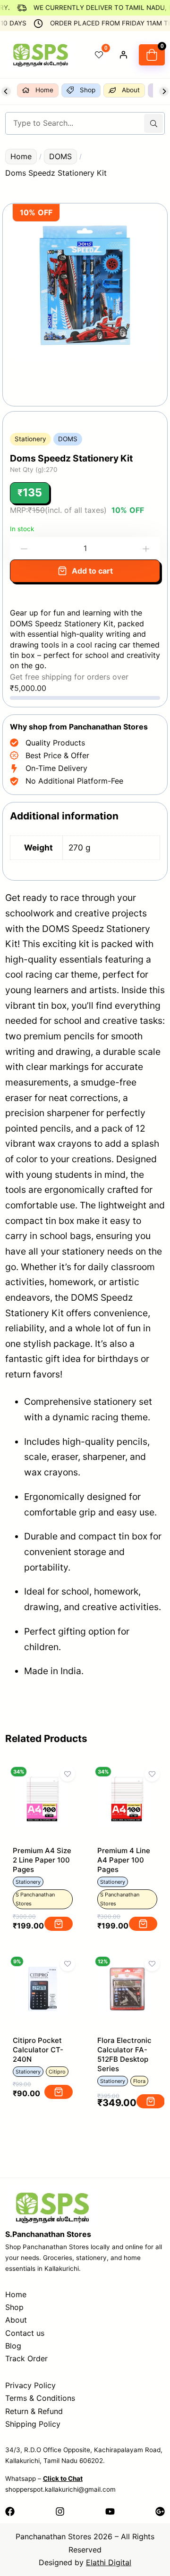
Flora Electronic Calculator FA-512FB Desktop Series (124, 2054)
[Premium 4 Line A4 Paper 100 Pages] (127, 1779)
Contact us (25, 2333)
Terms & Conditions (40, 2398)
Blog (13, 2346)
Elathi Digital (109, 2562)
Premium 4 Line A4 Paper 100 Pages (124, 1860)
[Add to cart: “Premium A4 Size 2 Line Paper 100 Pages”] (59, 1924)
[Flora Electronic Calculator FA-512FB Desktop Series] (127, 1968)
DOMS (60, 156)
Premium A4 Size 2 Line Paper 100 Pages (42, 1860)
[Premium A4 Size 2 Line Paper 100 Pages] (43, 1779)
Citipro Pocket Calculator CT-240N (38, 2050)
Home (21, 156)
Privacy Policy (30, 2385)
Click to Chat (63, 2479)
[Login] (123, 55)
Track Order (26, 2358)
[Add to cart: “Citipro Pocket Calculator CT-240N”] (59, 2092)
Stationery (30, 439)
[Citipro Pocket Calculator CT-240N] (43, 1968)
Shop (14, 2307)
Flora (139, 2081)
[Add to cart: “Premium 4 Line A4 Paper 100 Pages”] (143, 1924)
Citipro (57, 2072)
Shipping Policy (33, 2424)
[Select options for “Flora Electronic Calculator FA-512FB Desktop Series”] (151, 2101)
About (16, 2320)
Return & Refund (34, 2411)
